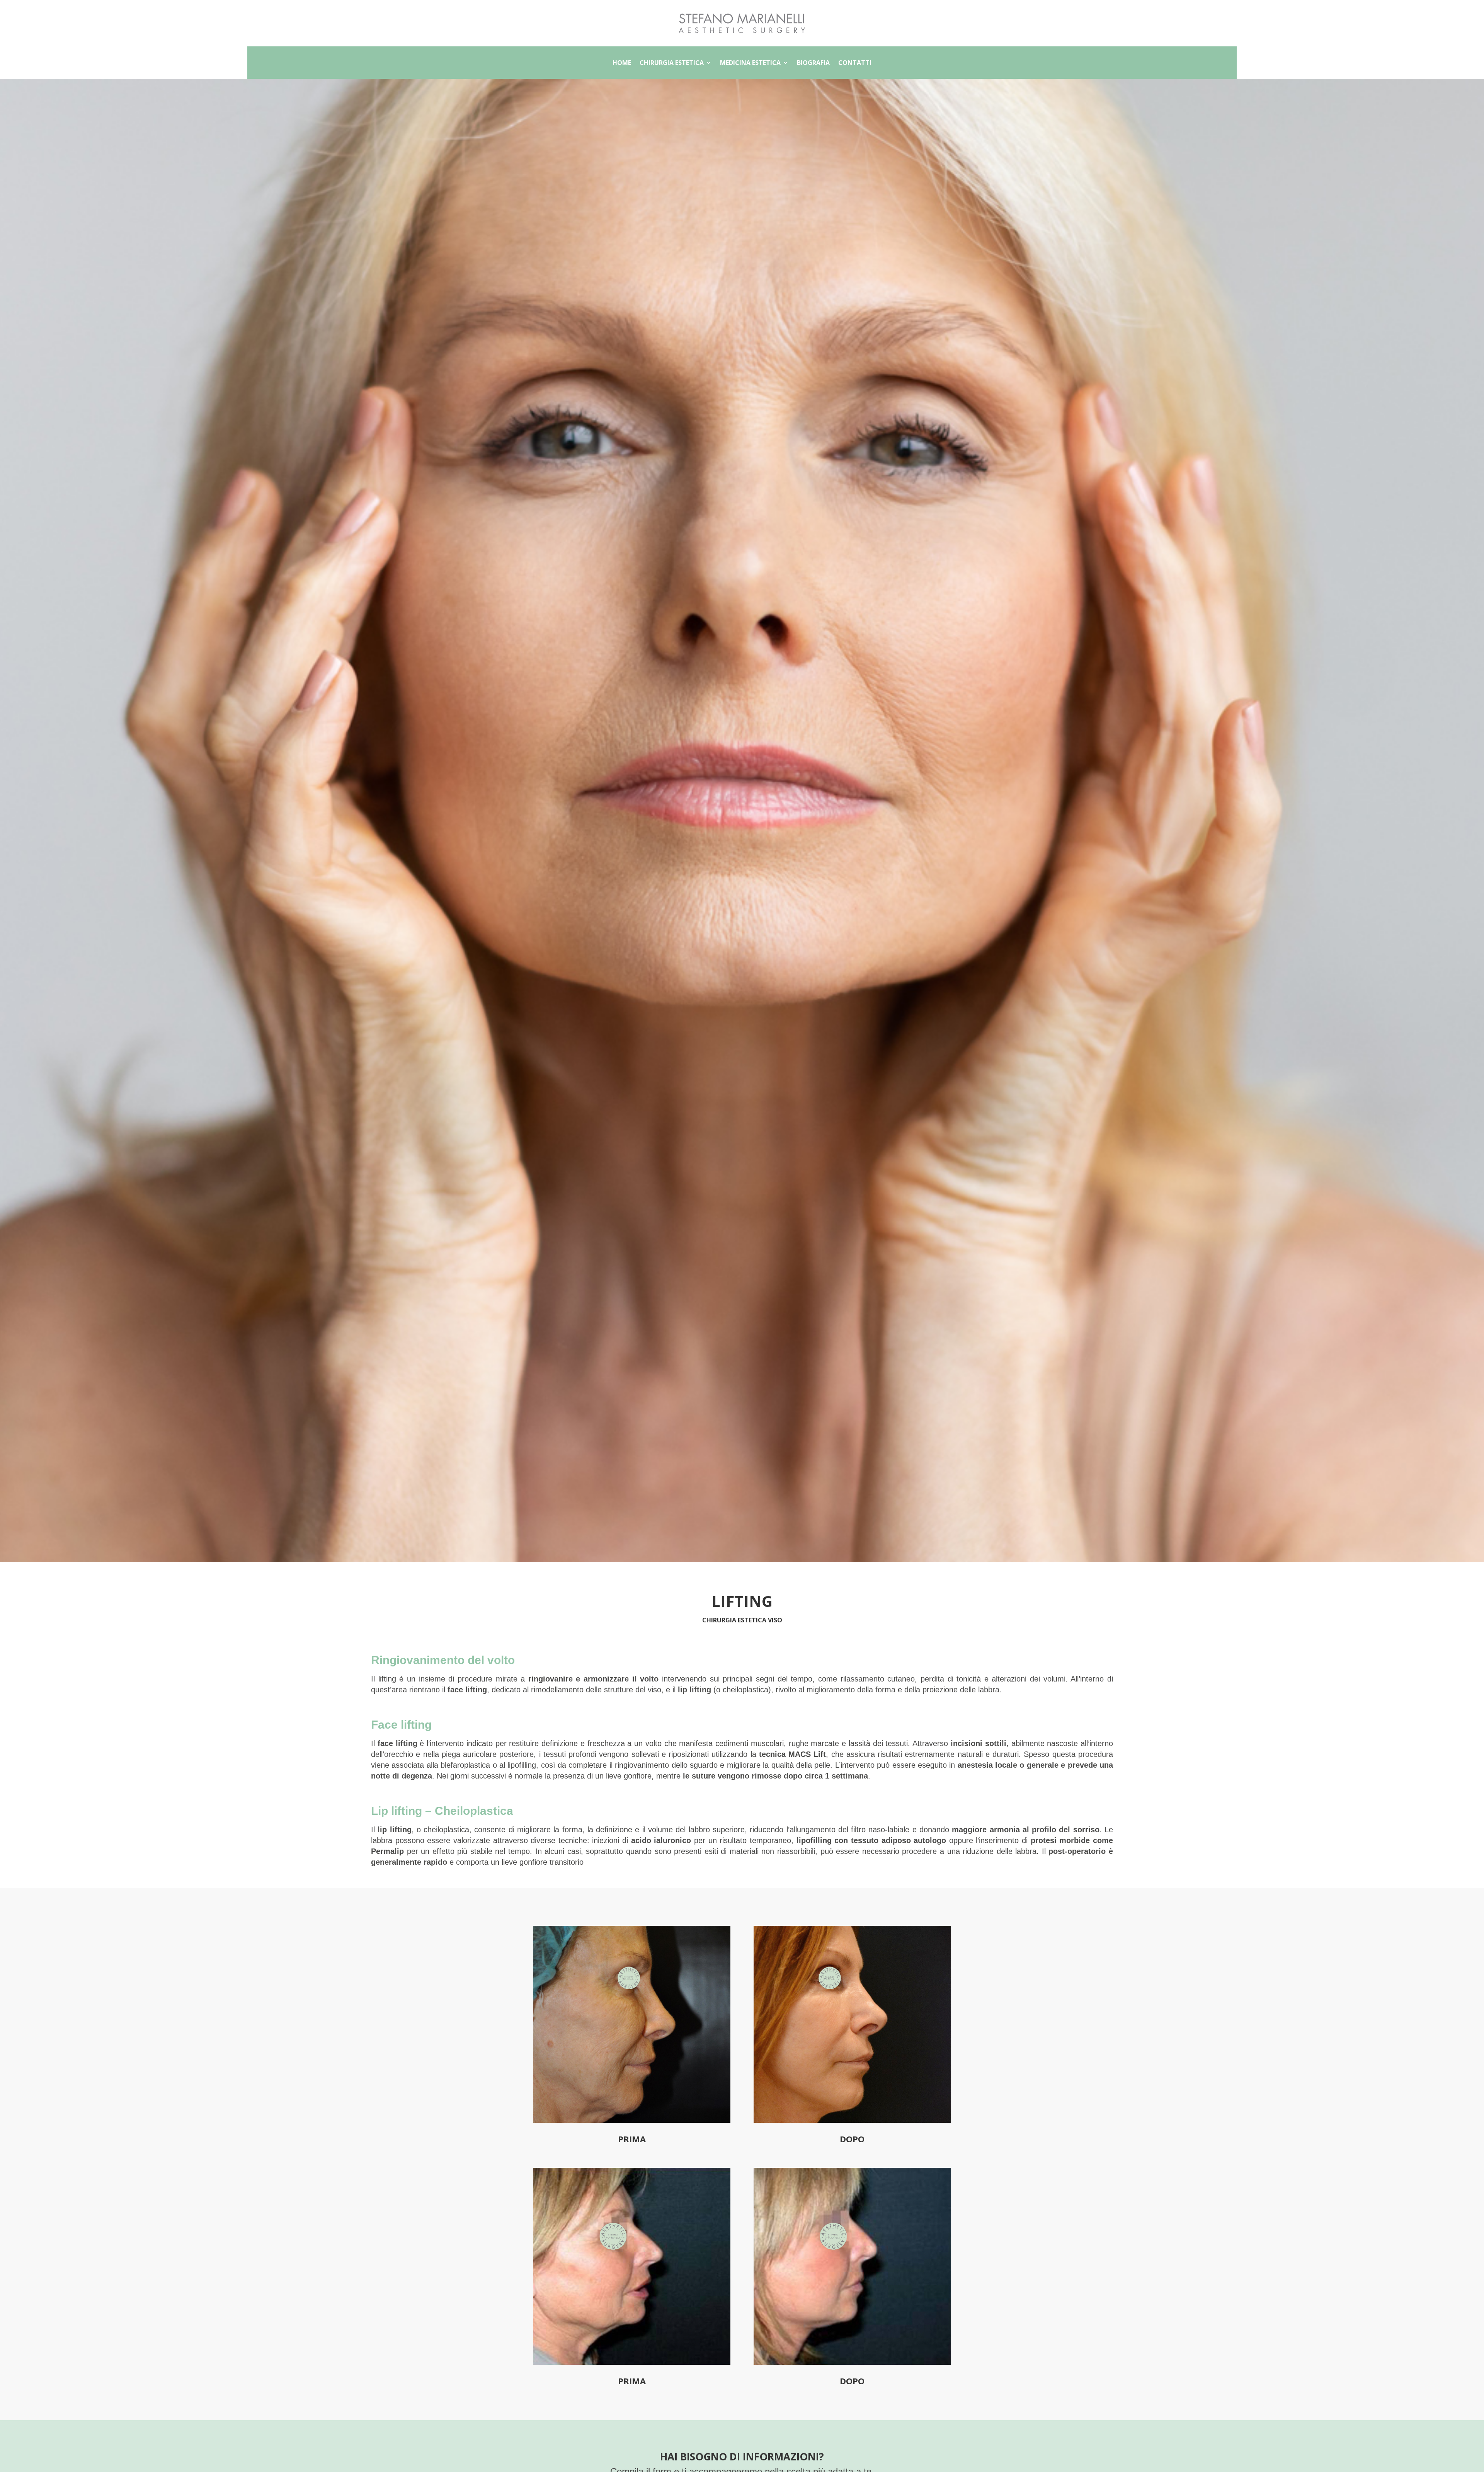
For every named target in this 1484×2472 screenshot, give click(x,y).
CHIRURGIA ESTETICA (672, 63)
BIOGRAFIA (813, 63)
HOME (622, 63)
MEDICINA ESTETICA (750, 63)
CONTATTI (855, 63)
